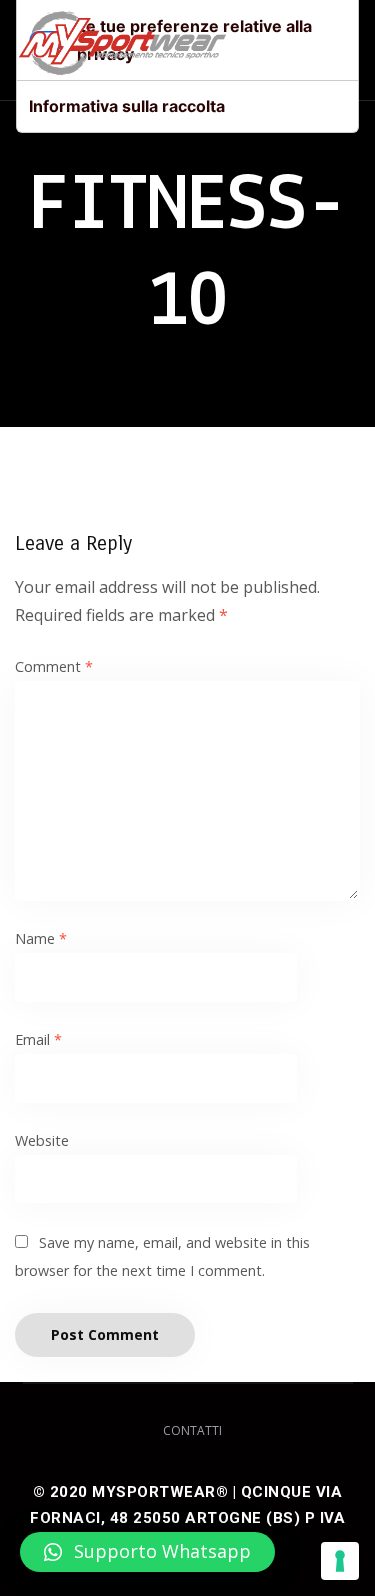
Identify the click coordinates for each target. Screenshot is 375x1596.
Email (38, 1039)
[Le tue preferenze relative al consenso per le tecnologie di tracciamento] (340, 1561)
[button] (147, 1552)
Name (41, 938)
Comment (54, 666)
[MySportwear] (122, 50)
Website (42, 1140)
